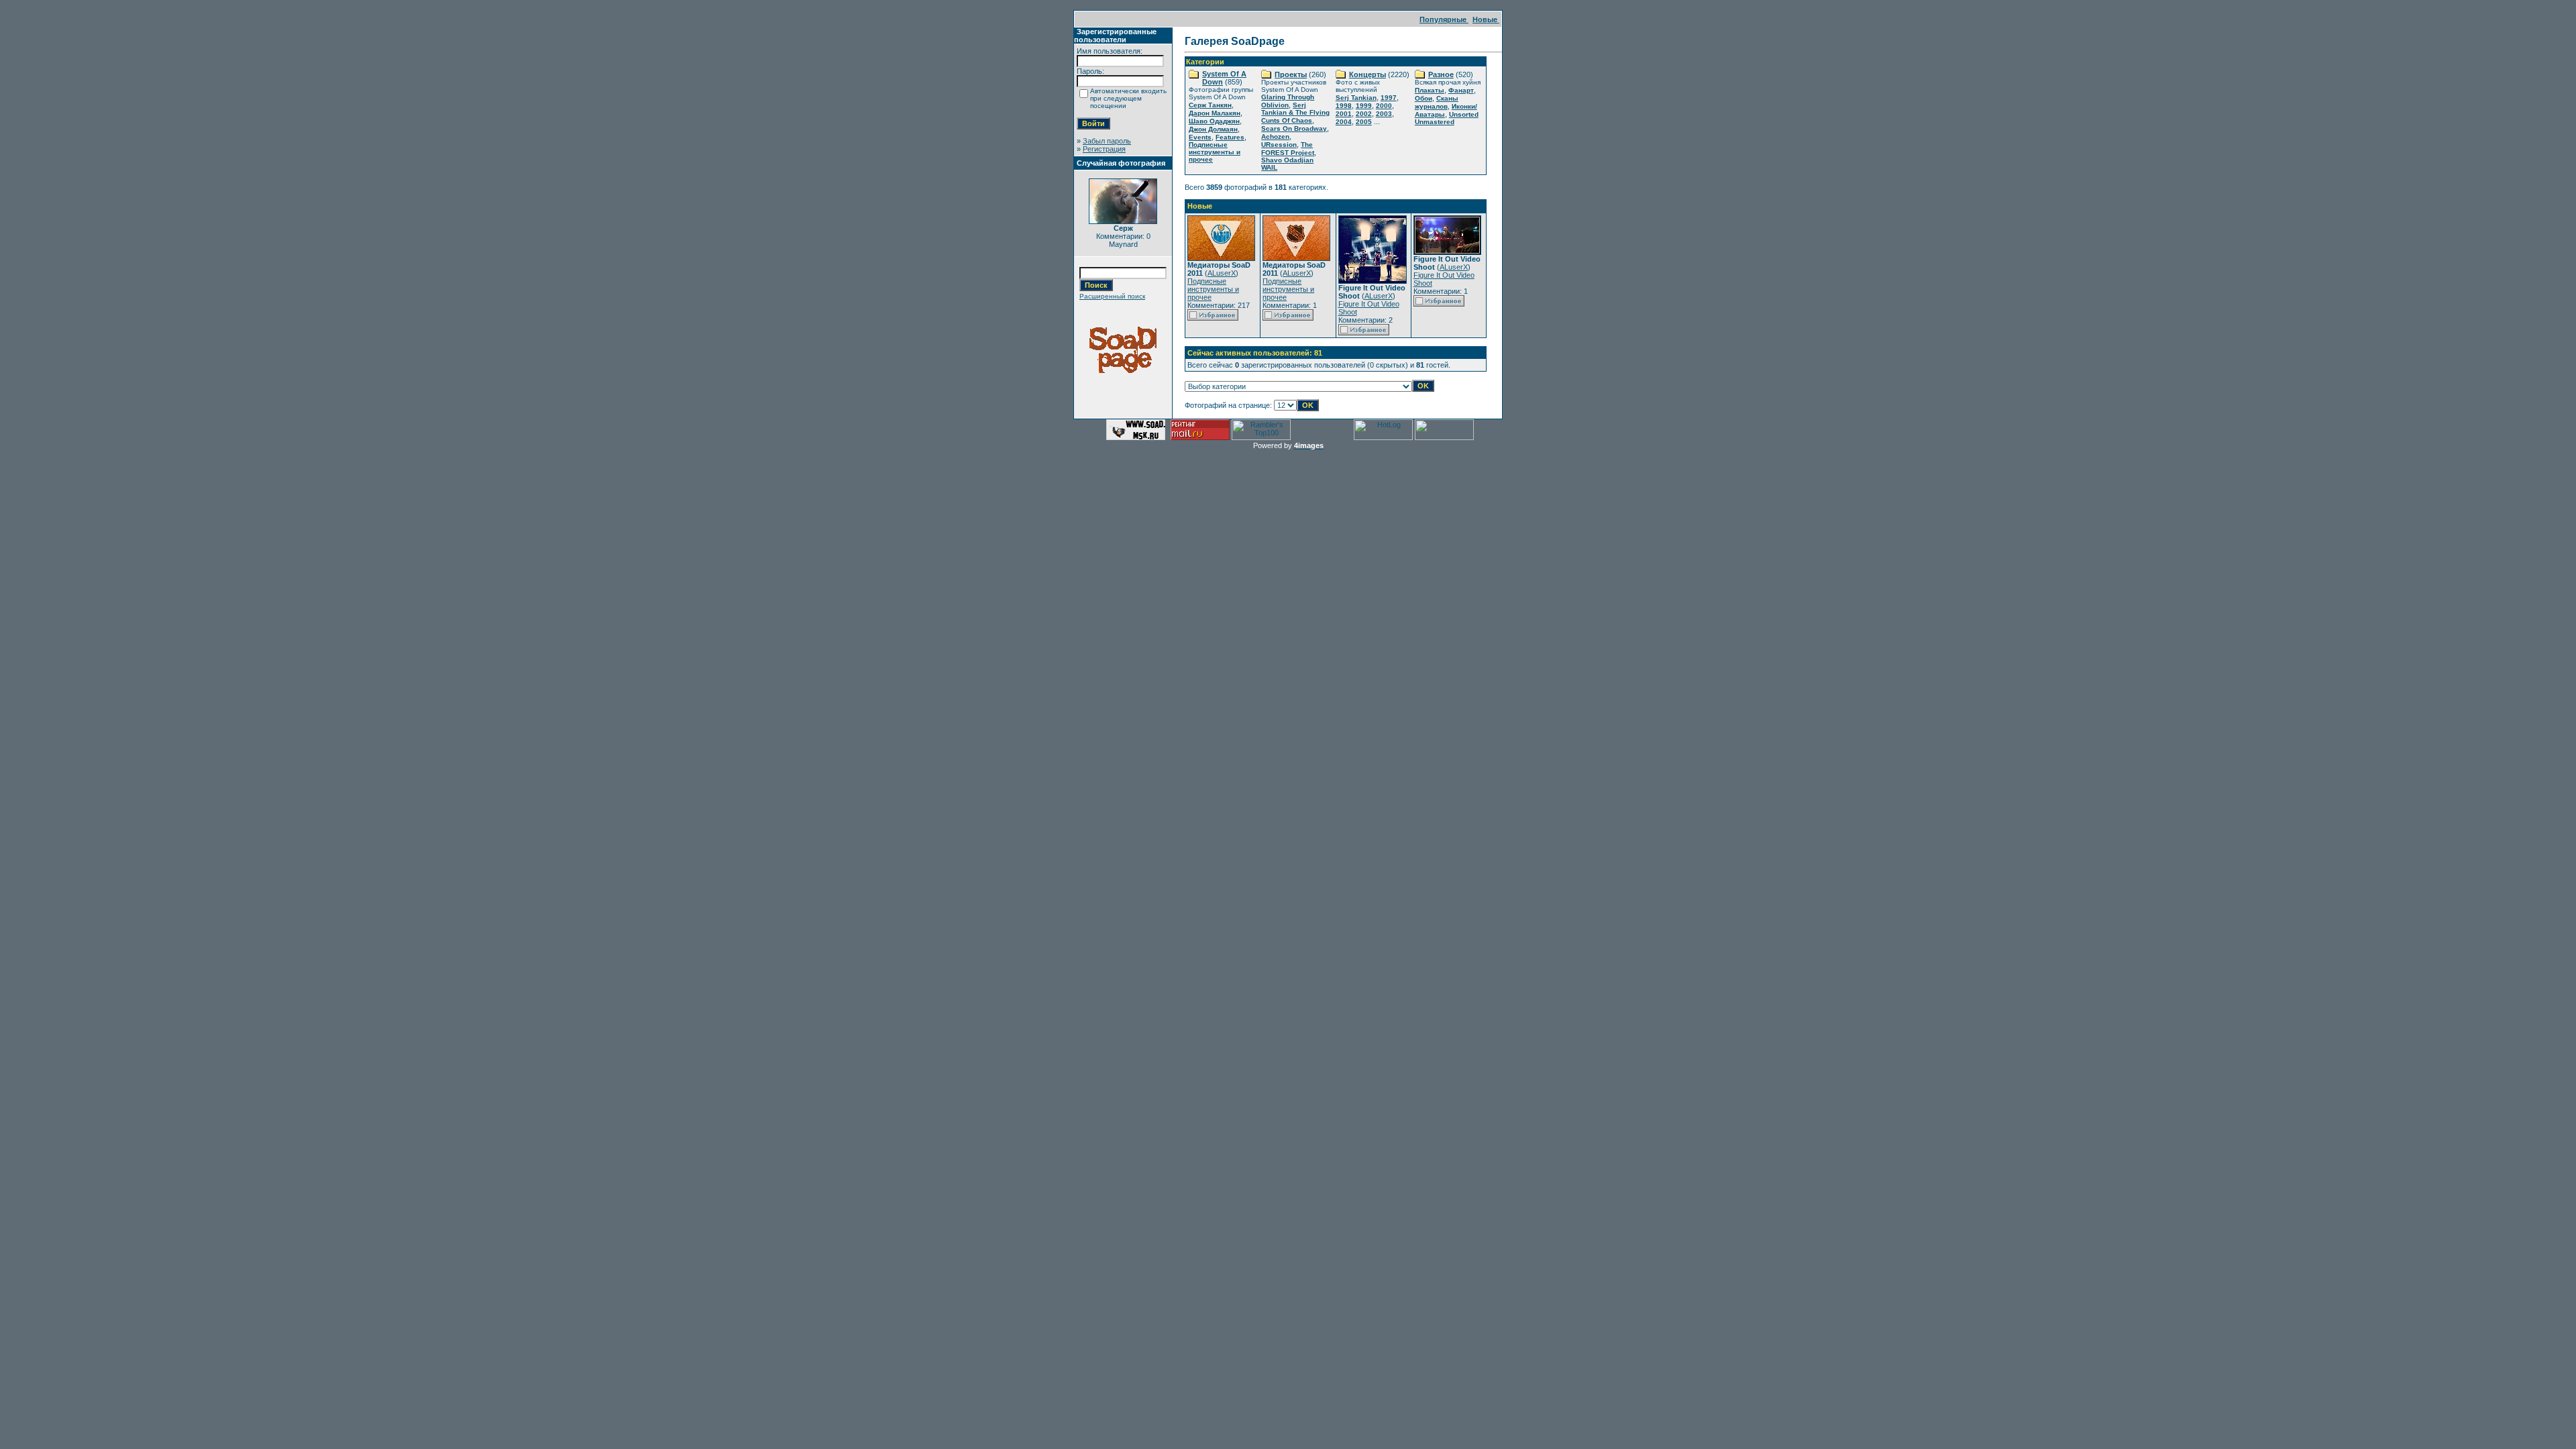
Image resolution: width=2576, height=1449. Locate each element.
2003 (1384, 114)
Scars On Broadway (1294, 128)
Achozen (1275, 137)
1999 (1364, 106)
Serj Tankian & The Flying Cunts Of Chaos (1295, 113)
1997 (1389, 98)
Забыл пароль (1107, 141)
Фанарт (1461, 90)
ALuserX (1222, 273)
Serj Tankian (1356, 98)
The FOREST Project (1288, 149)
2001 (1344, 114)
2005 (1364, 122)
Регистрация (1104, 149)
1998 (1344, 106)
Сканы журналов (1437, 102)
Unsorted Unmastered (1447, 118)
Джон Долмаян (1213, 129)
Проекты (1291, 74)
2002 (1364, 114)
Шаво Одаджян (1214, 121)
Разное (1441, 74)
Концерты (1367, 74)
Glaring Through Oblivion (1288, 101)
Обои (1424, 98)
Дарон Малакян (1215, 113)
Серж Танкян (1210, 105)
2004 (1344, 122)
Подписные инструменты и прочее (1215, 152)
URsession (1279, 145)
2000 (1384, 106)
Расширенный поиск (1112, 296)
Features (1230, 137)
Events (1200, 137)
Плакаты (1430, 90)
